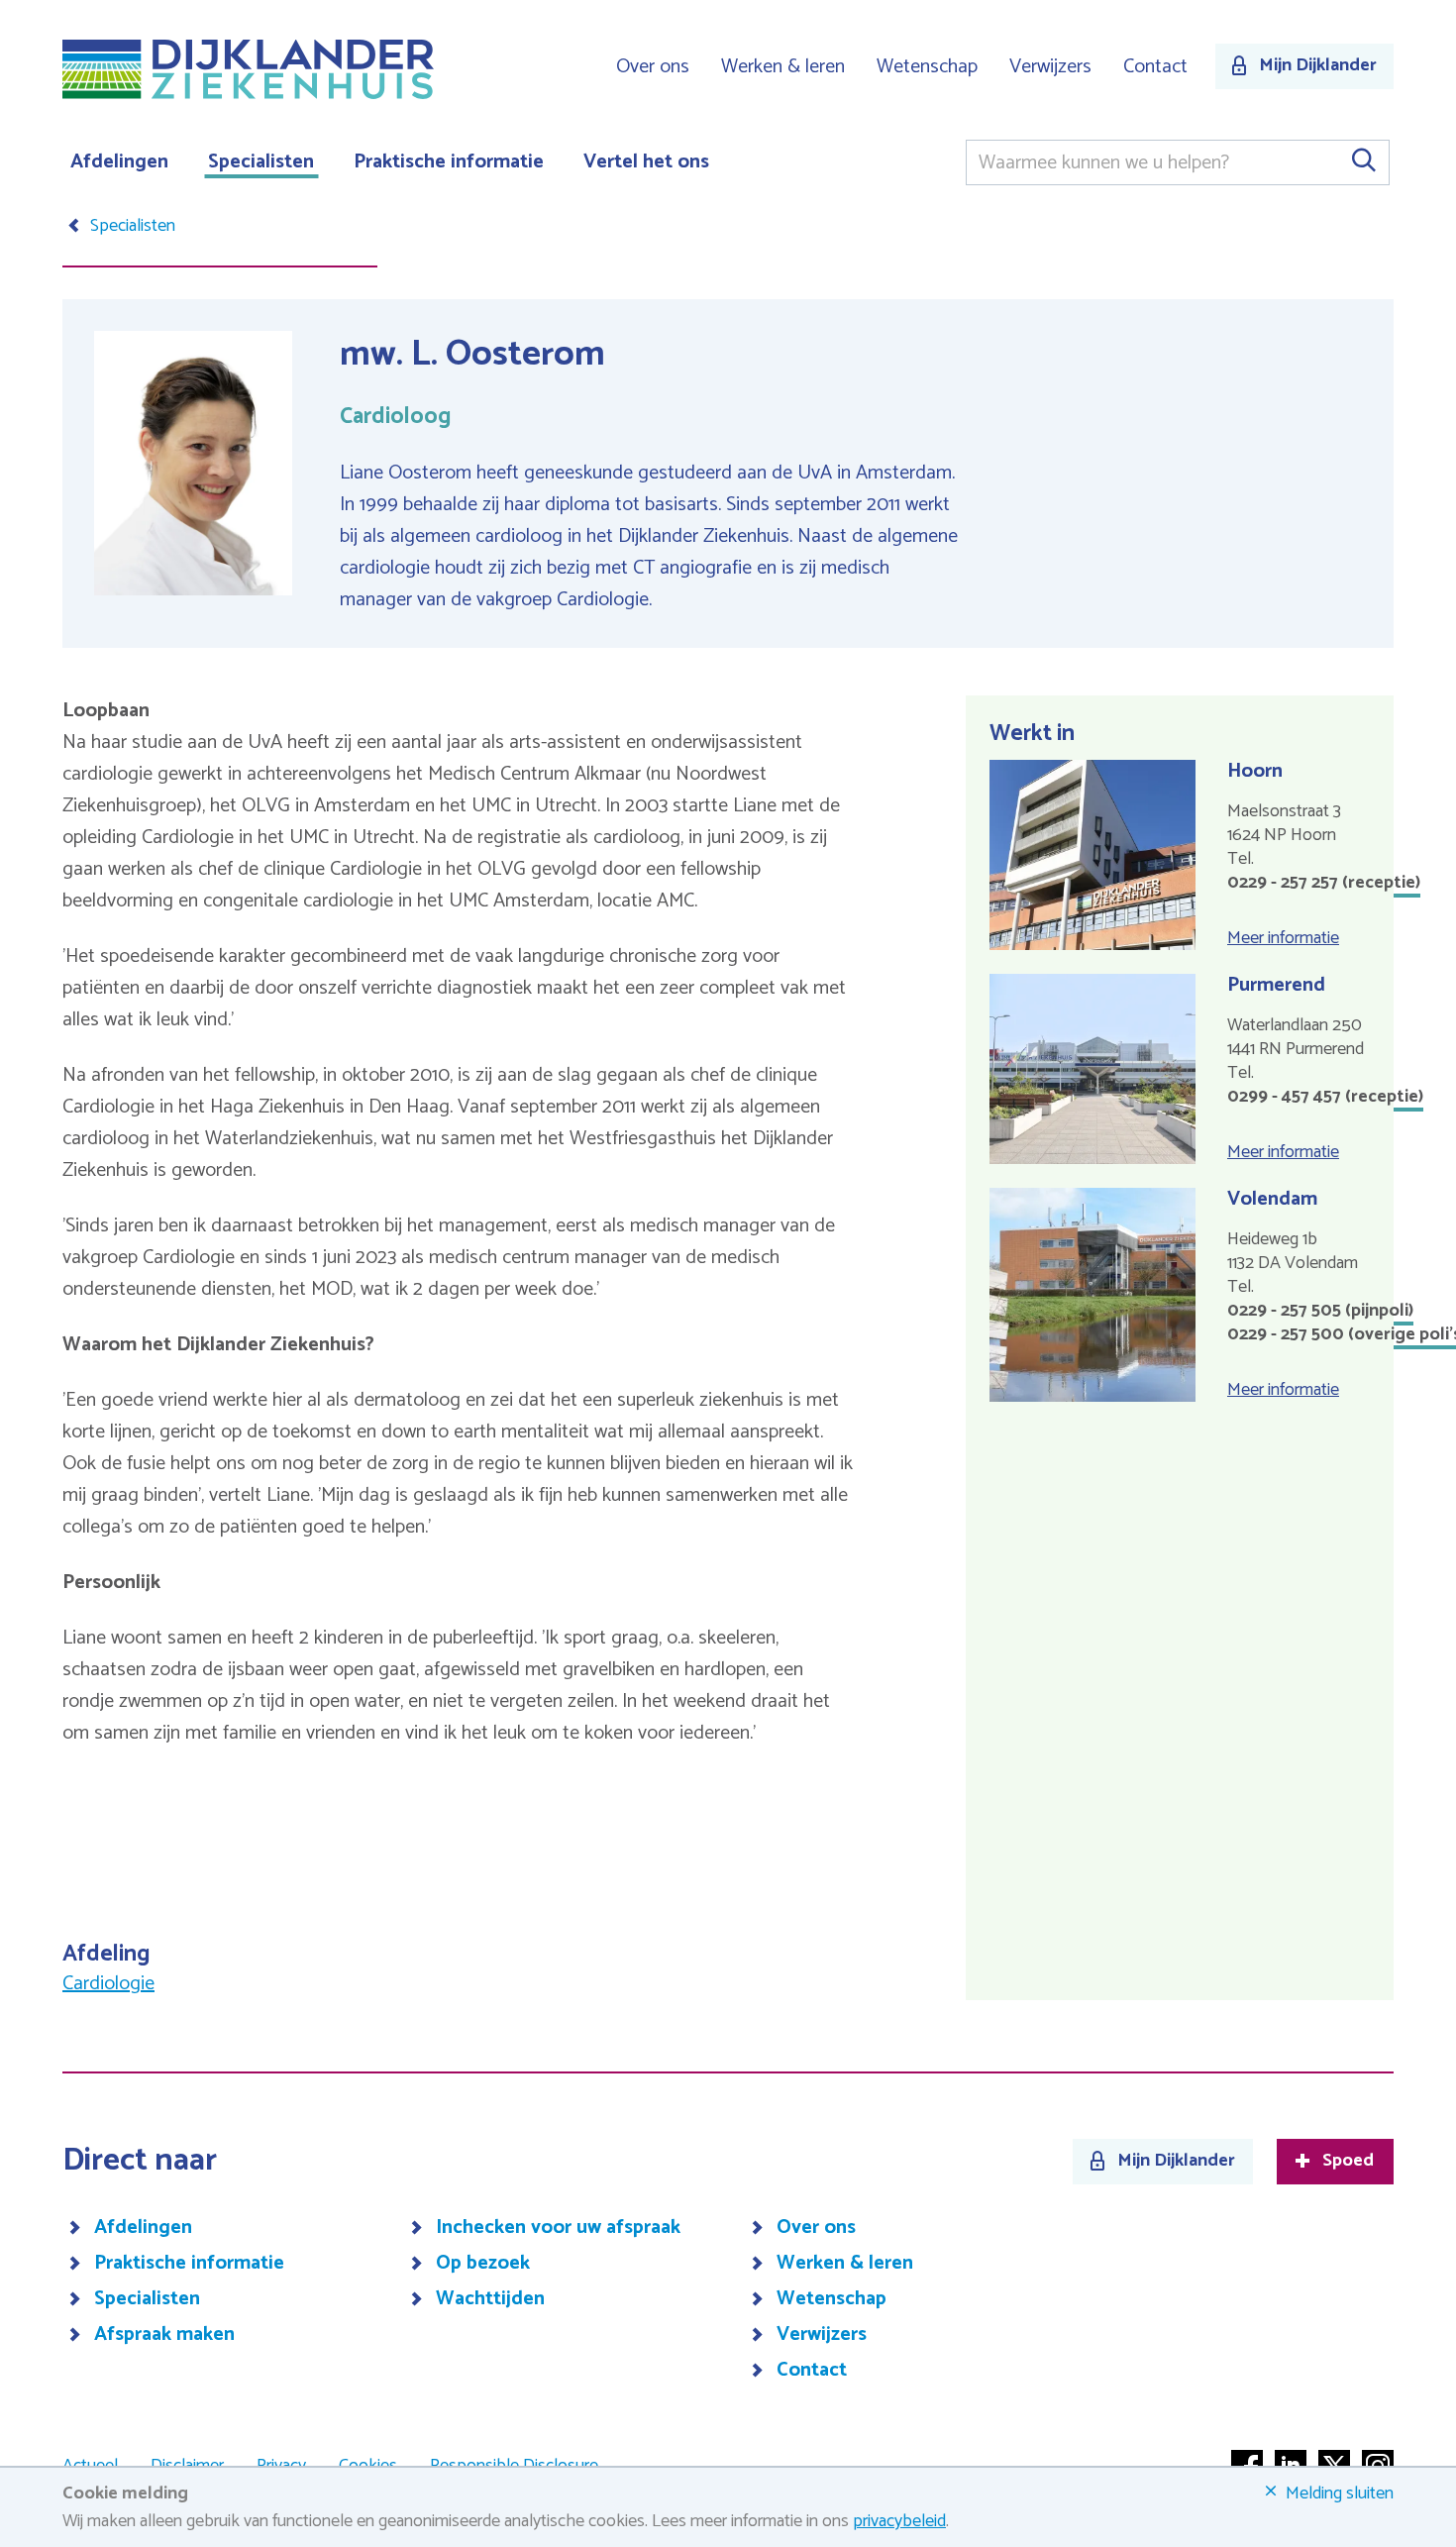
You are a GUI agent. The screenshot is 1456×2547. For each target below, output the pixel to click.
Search (1362, 162)
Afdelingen (119, 162)
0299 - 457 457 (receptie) (1325, 1097)
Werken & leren (783, 67)
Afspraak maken (164, 2335)
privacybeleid (899, 2521)
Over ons (653, 67)
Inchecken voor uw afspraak (558, 2228)
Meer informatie (1283, 938)
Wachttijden (490, 2299)
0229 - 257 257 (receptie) (1324, 883)
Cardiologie (108, 1984)
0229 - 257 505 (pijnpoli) (1320, 1311)
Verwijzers (1050, 67)
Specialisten (261, 162)
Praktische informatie (449, 162)
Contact (1155, 67)
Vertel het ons (646, 162)
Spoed (1348, 2162)
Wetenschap (927, 67)
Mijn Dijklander (1318, 65)
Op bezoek (483, 2264)
